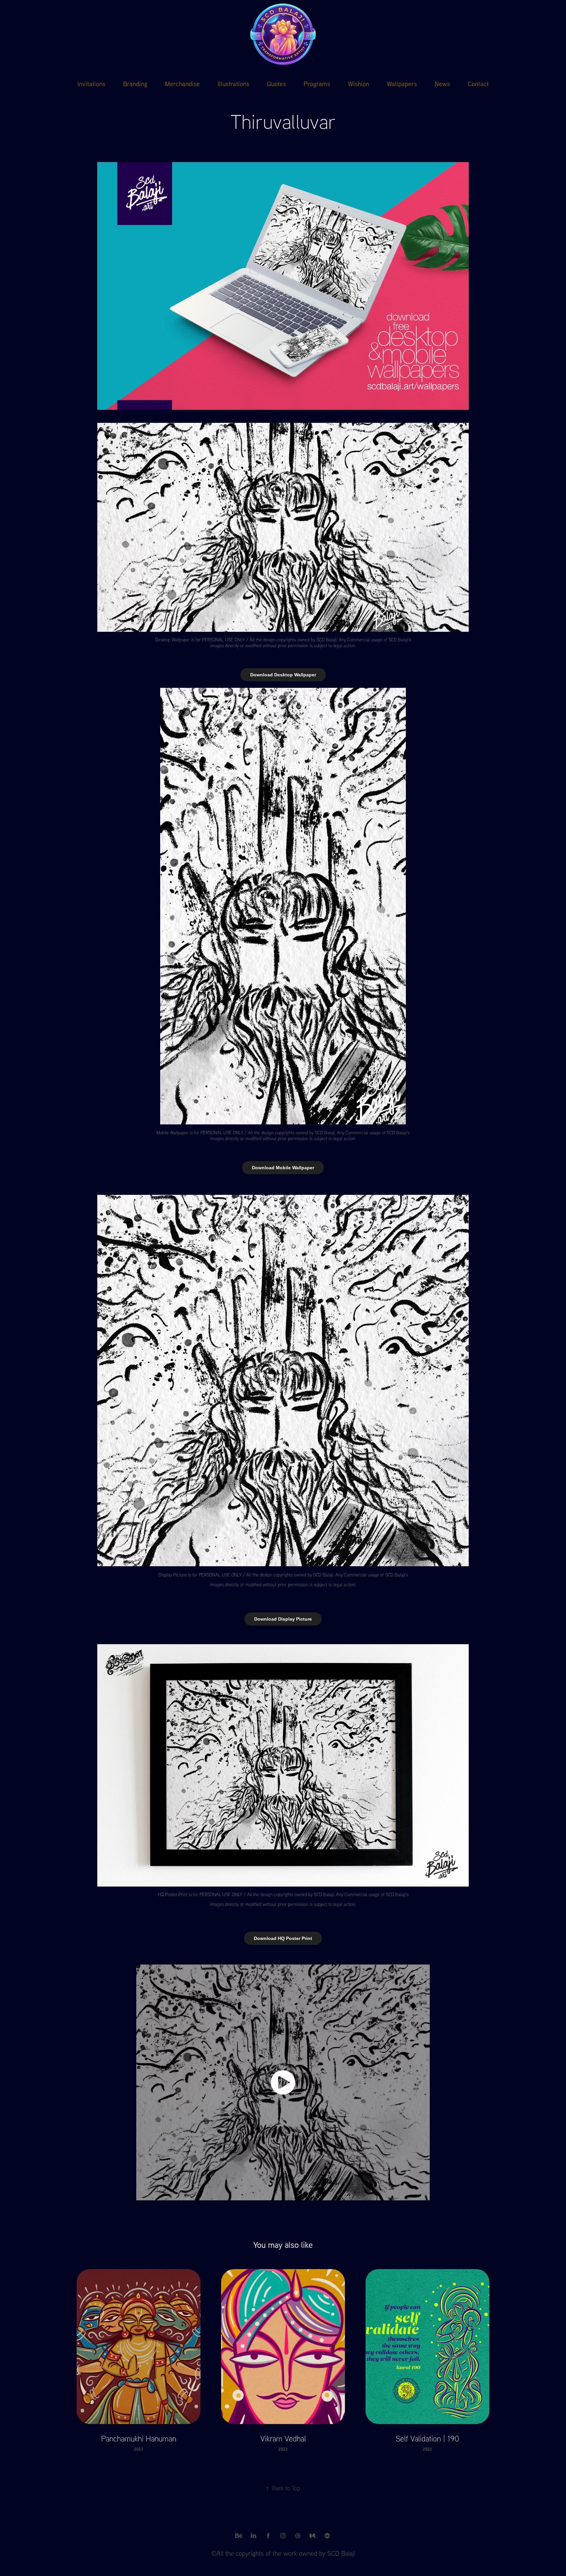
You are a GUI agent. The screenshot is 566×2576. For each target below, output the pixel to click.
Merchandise (182, 84)
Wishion (358, 84)
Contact (478, 84)
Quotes (276, 84)
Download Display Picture (283, 1619)
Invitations (91, 84)
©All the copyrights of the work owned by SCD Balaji (283, 2553)
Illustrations (233, 84)
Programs (317, 84)
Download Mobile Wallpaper (283, 1168)
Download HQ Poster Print (283, 1938)
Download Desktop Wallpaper (283, 675)
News (442, 84)
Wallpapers (402, 84)
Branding (135, 84)
